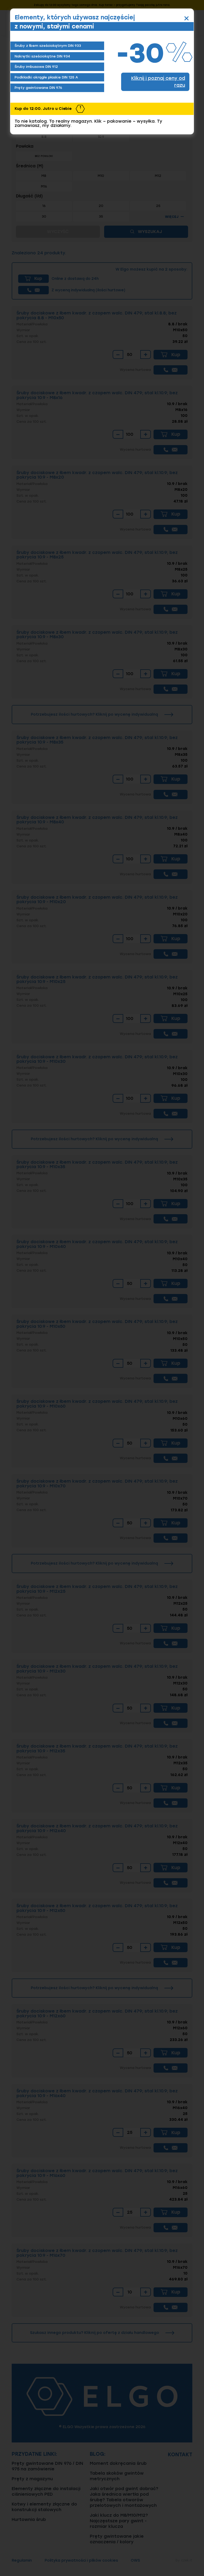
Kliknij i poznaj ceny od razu (158, 82)
